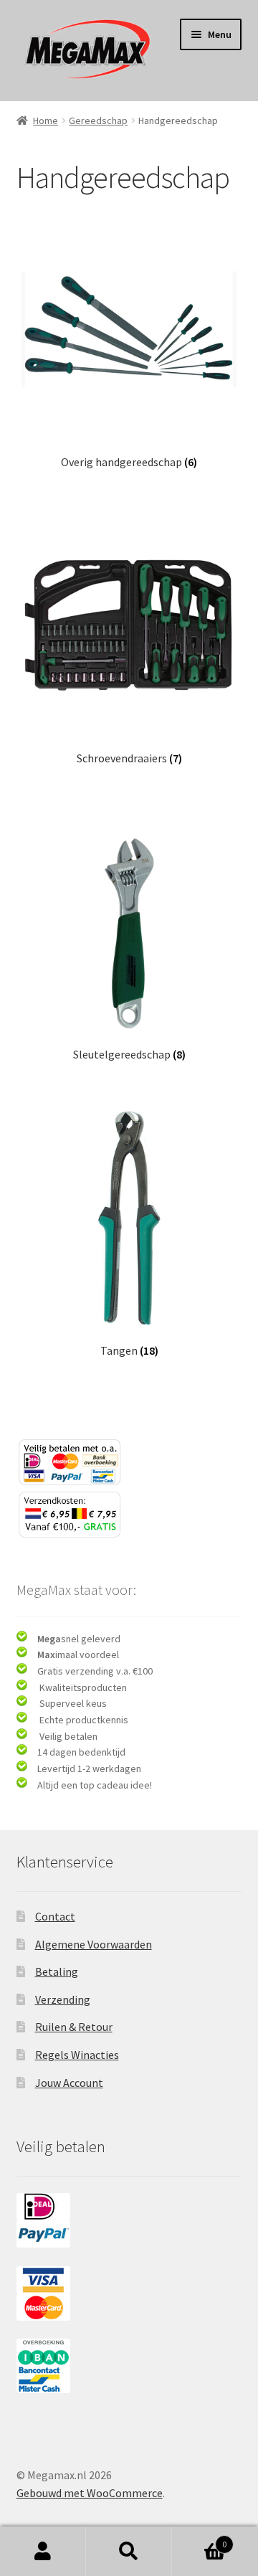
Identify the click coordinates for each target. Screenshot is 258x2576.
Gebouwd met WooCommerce (90, 2493)
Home (46, 120)
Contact (55, 1916)
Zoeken (129, 2552)
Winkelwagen (199, 2539)
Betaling (57, 1971)
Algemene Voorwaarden (94, 1944)
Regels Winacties (77, 2055)
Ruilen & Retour (74, 2027)
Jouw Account (69, 2083)
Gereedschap (98, 120)
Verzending (63, 1999)
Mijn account (43, 2552)
